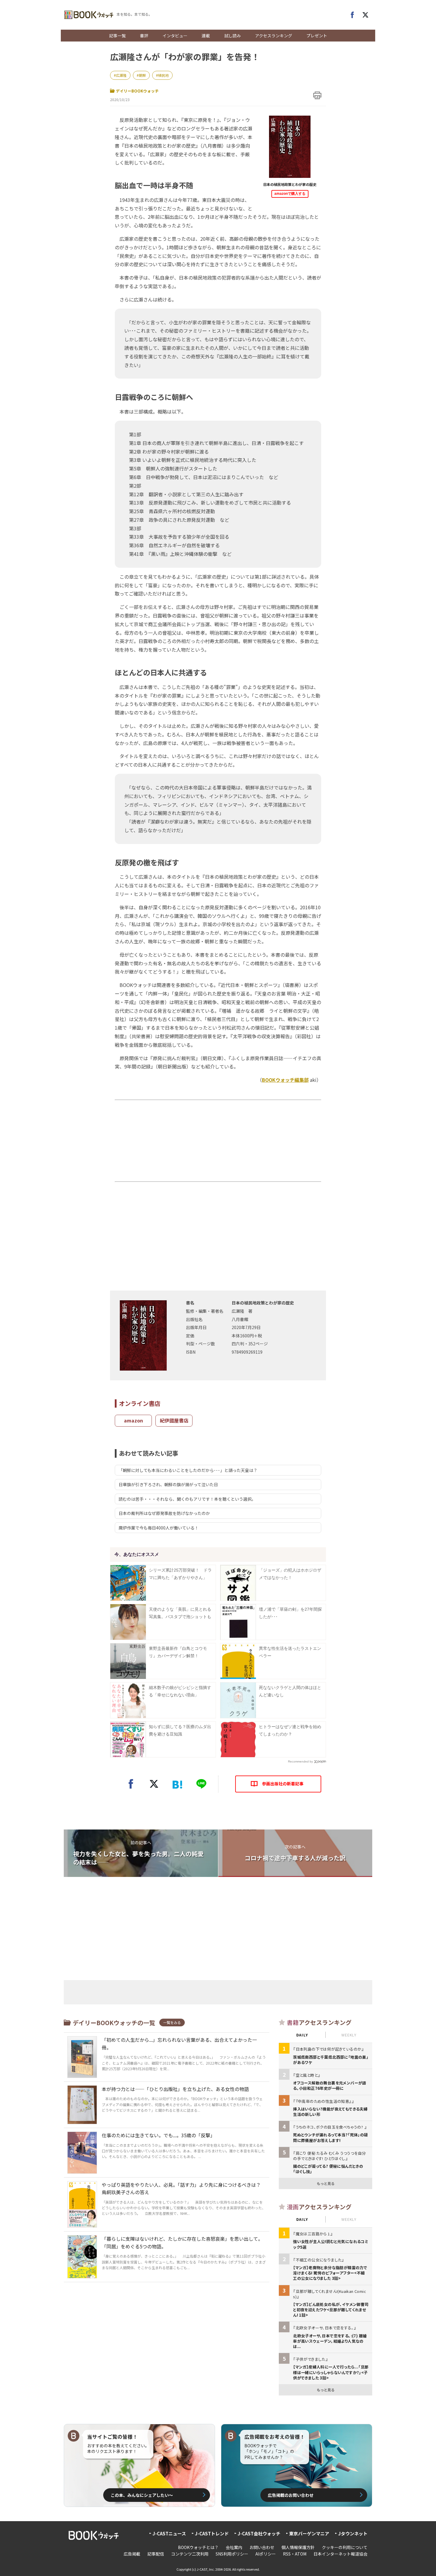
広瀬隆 (121, 75)
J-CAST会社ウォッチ (259, 2533)
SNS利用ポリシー (232, 2554)
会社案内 (234, 2547)
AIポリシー (266, 2554)
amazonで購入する (290, 194)
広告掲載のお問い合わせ (291, 2495)
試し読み (233, 36)
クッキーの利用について (345, 2547)
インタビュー (175, 36)
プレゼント (317, 36)
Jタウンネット (353, 2533)
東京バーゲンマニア (309, 2533)
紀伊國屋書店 (174, 1420)
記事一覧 (117, 36)
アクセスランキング (274, 36)
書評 (144, 36)
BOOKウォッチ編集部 (285, 1080)
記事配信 (156, 2554)
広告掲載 (132, 2554)
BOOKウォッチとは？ (198, 2547)
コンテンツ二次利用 (190, 2554)
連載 (206, 36)
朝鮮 (142, 75)
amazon (133, 1420)
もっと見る (326, 2183)
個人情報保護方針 (298, 2547)
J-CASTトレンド (212, 2533)
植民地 (163, 75)
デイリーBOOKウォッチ (137, 91)
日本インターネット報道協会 (340, 2554)
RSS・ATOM (295, 2554)
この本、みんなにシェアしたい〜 (142, 2495)
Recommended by (300, 1761)
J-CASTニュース (169, 2533)
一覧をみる (172, 2022)
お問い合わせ (262, 2547)
